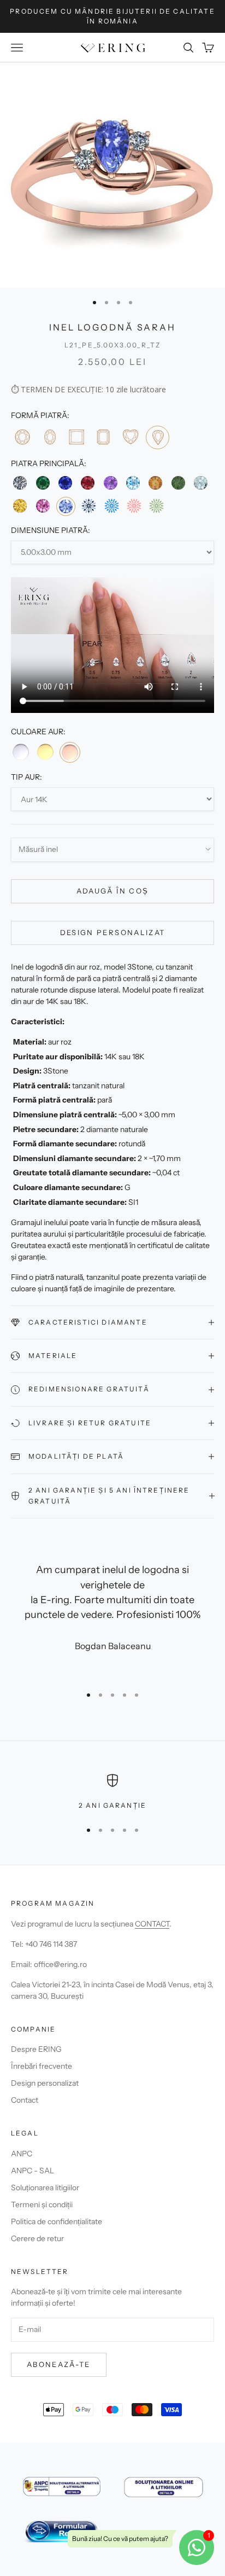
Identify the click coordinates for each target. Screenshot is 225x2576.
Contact (25, 2100)
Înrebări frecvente (42, 2066)
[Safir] (65, 483)
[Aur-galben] (45, 752)
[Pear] (158, 437)
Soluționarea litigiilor (45, 2188)
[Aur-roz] (70, 752)
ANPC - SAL (32, 2171)
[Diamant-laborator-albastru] (112, 506)
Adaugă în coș (112, 891)
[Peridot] (178, 483)
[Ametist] (111, 483)
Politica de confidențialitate (57, 2221)
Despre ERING (36, 2049)
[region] (112, 1792)
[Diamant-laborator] (89, 506)
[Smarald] (42, 483)
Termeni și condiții (42, 2204)
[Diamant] (20, 483)
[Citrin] (155, 483)
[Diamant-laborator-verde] (156, 506)
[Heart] (130, 437)
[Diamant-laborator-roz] (134, 506)
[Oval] (49, 437)
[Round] (22, 437)
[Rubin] (88, 483)
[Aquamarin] (201, 483)
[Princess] (76, 437)
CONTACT (152, 1924)
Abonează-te (59, 2364)
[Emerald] (103, 437)
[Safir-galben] (20, 506)
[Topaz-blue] (133, 483)
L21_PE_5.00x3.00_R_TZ (112, 345)
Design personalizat (112, 932)
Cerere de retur (37, 2238)
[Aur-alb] (21, 752)
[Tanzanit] (66, 506)
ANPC (22, 2154)
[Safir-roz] (42, 506)
